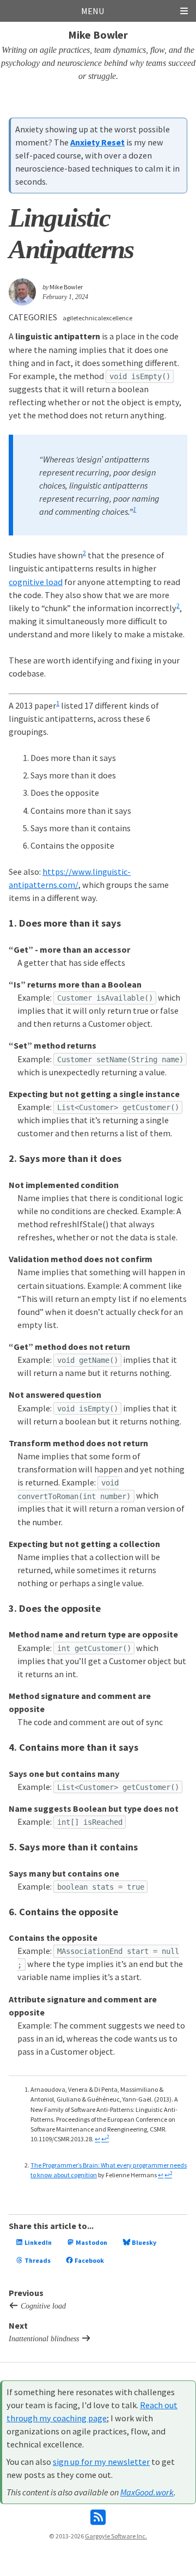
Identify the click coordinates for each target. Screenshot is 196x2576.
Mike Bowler (98, 35)
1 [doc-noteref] (134, 509)
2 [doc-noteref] (84, 553)
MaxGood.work (147, 2492)
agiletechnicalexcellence (97, 318)
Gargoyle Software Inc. (116, 2536)
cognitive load (36, 582)
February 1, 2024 (65, 297)
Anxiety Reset (97, 142)
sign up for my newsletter (101, 2462)
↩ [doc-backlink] (97, 2139)
